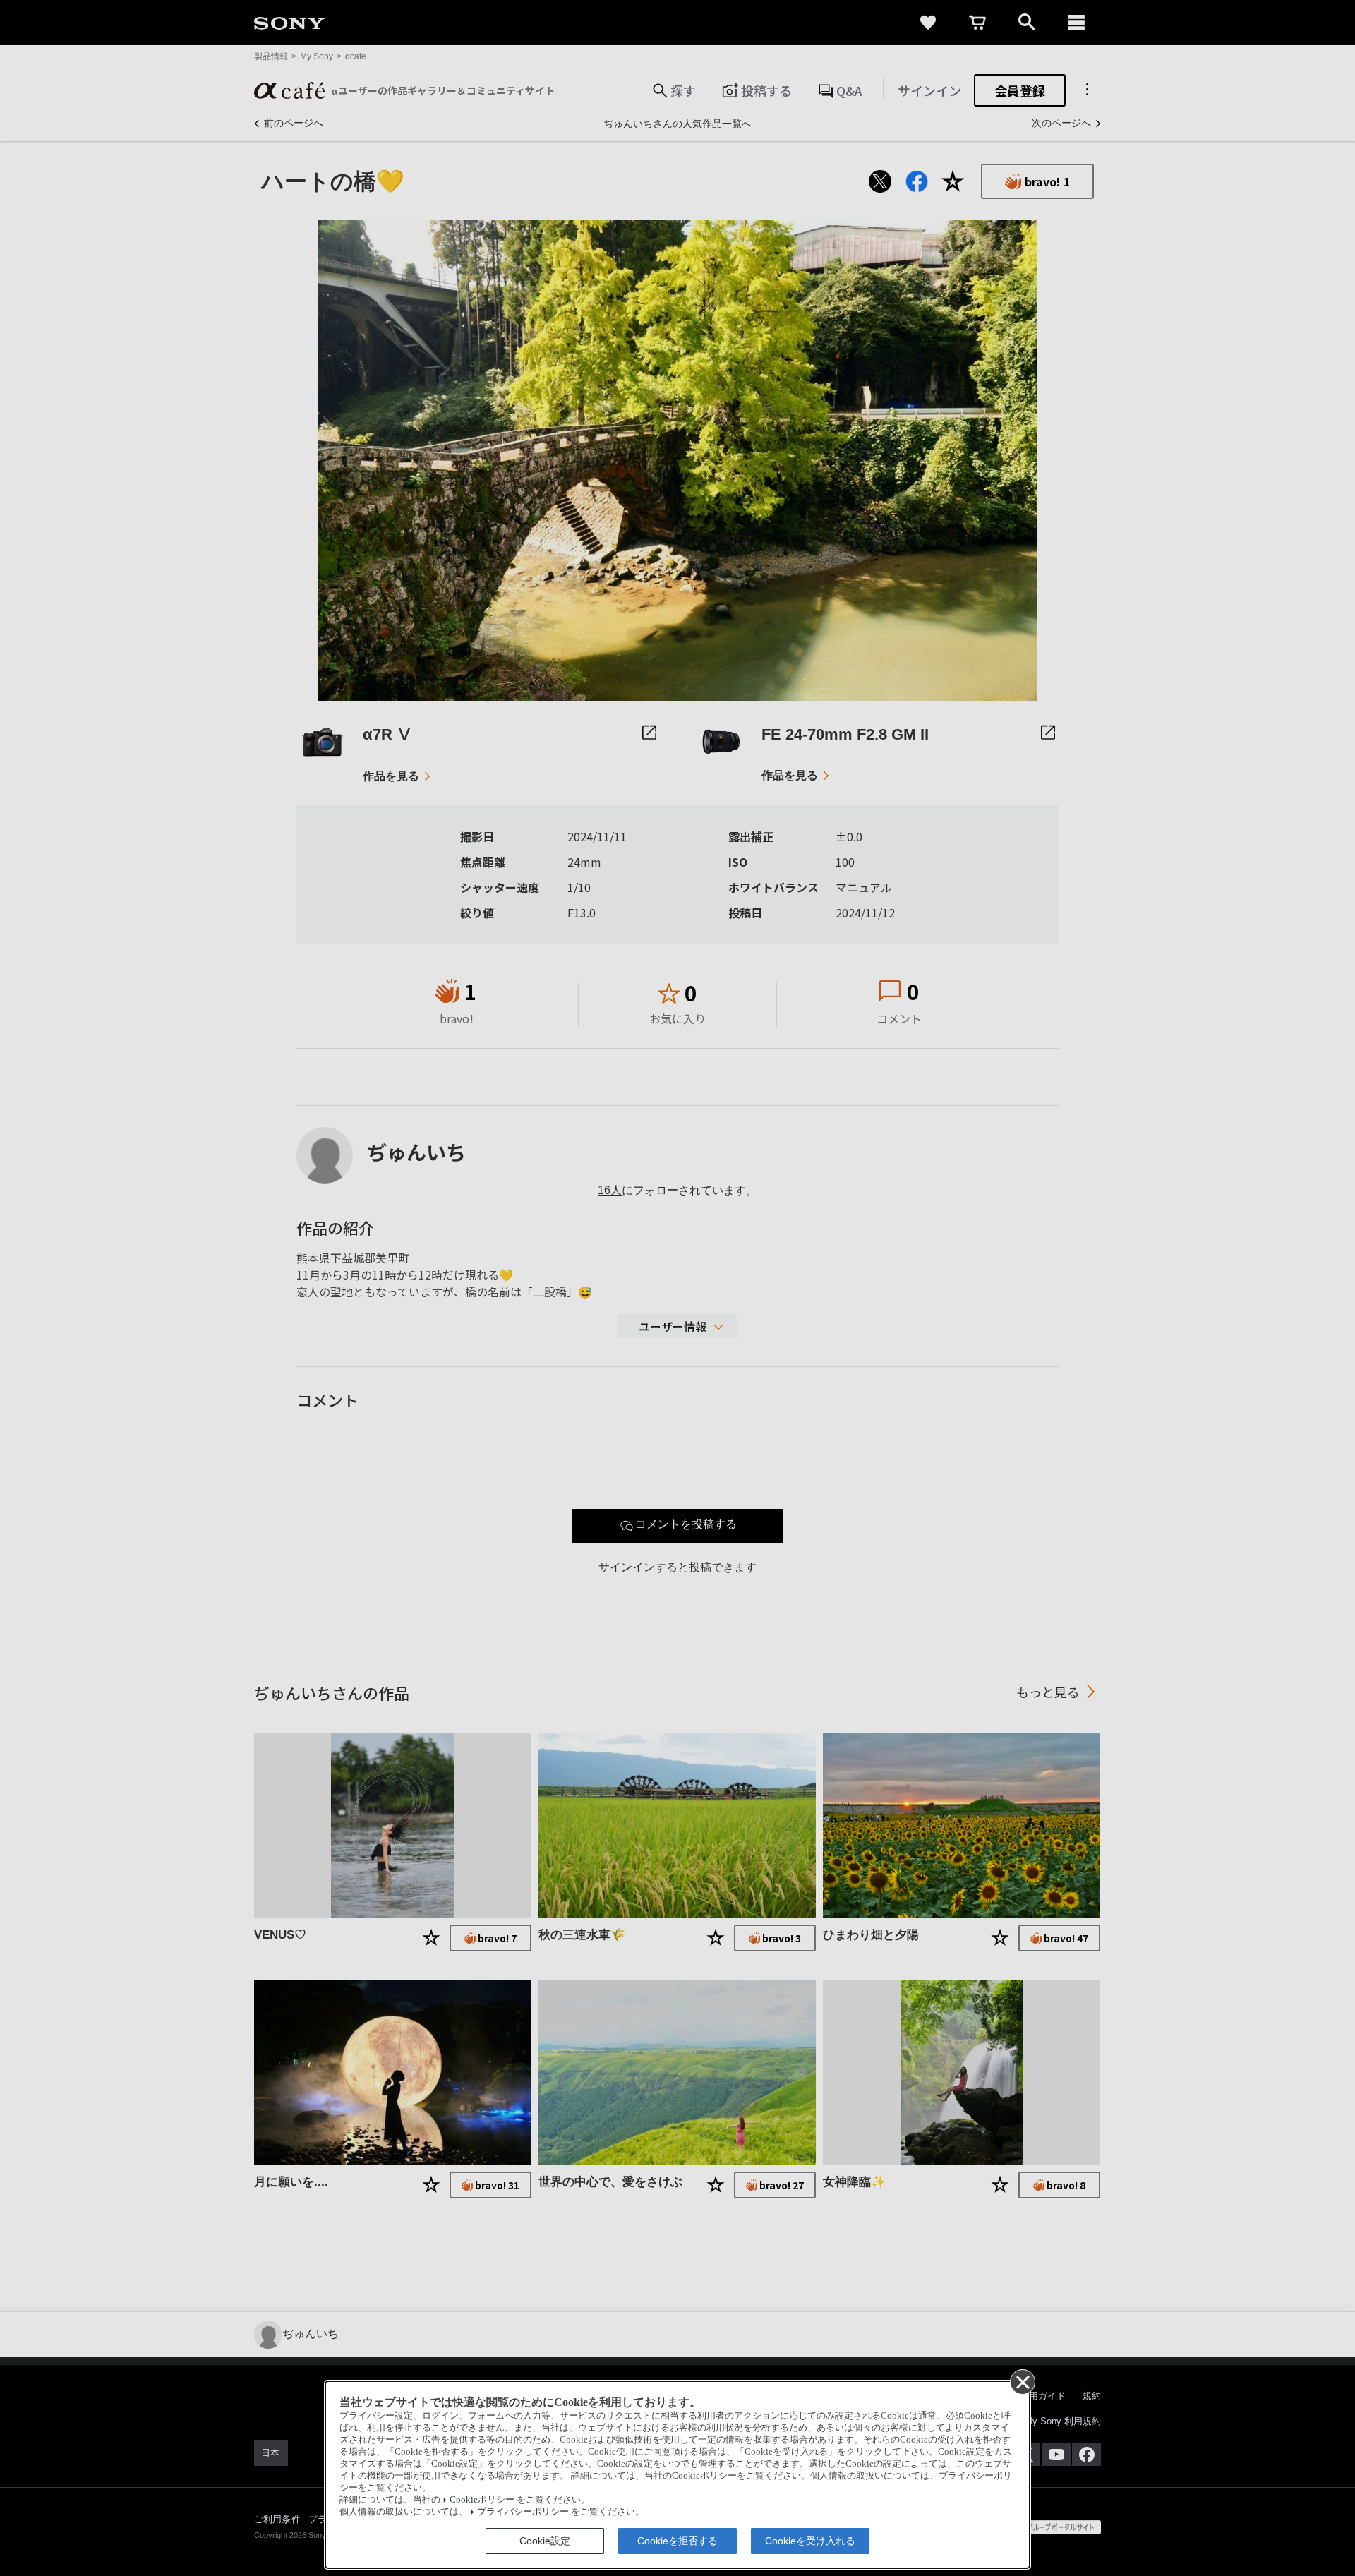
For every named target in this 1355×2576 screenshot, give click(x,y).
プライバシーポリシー (523, 2512)
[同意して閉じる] (1022, 2381)
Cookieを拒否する (677, 2541)
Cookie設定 (545, 2541)
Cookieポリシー (482, 2500)
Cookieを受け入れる (810, 2541)
